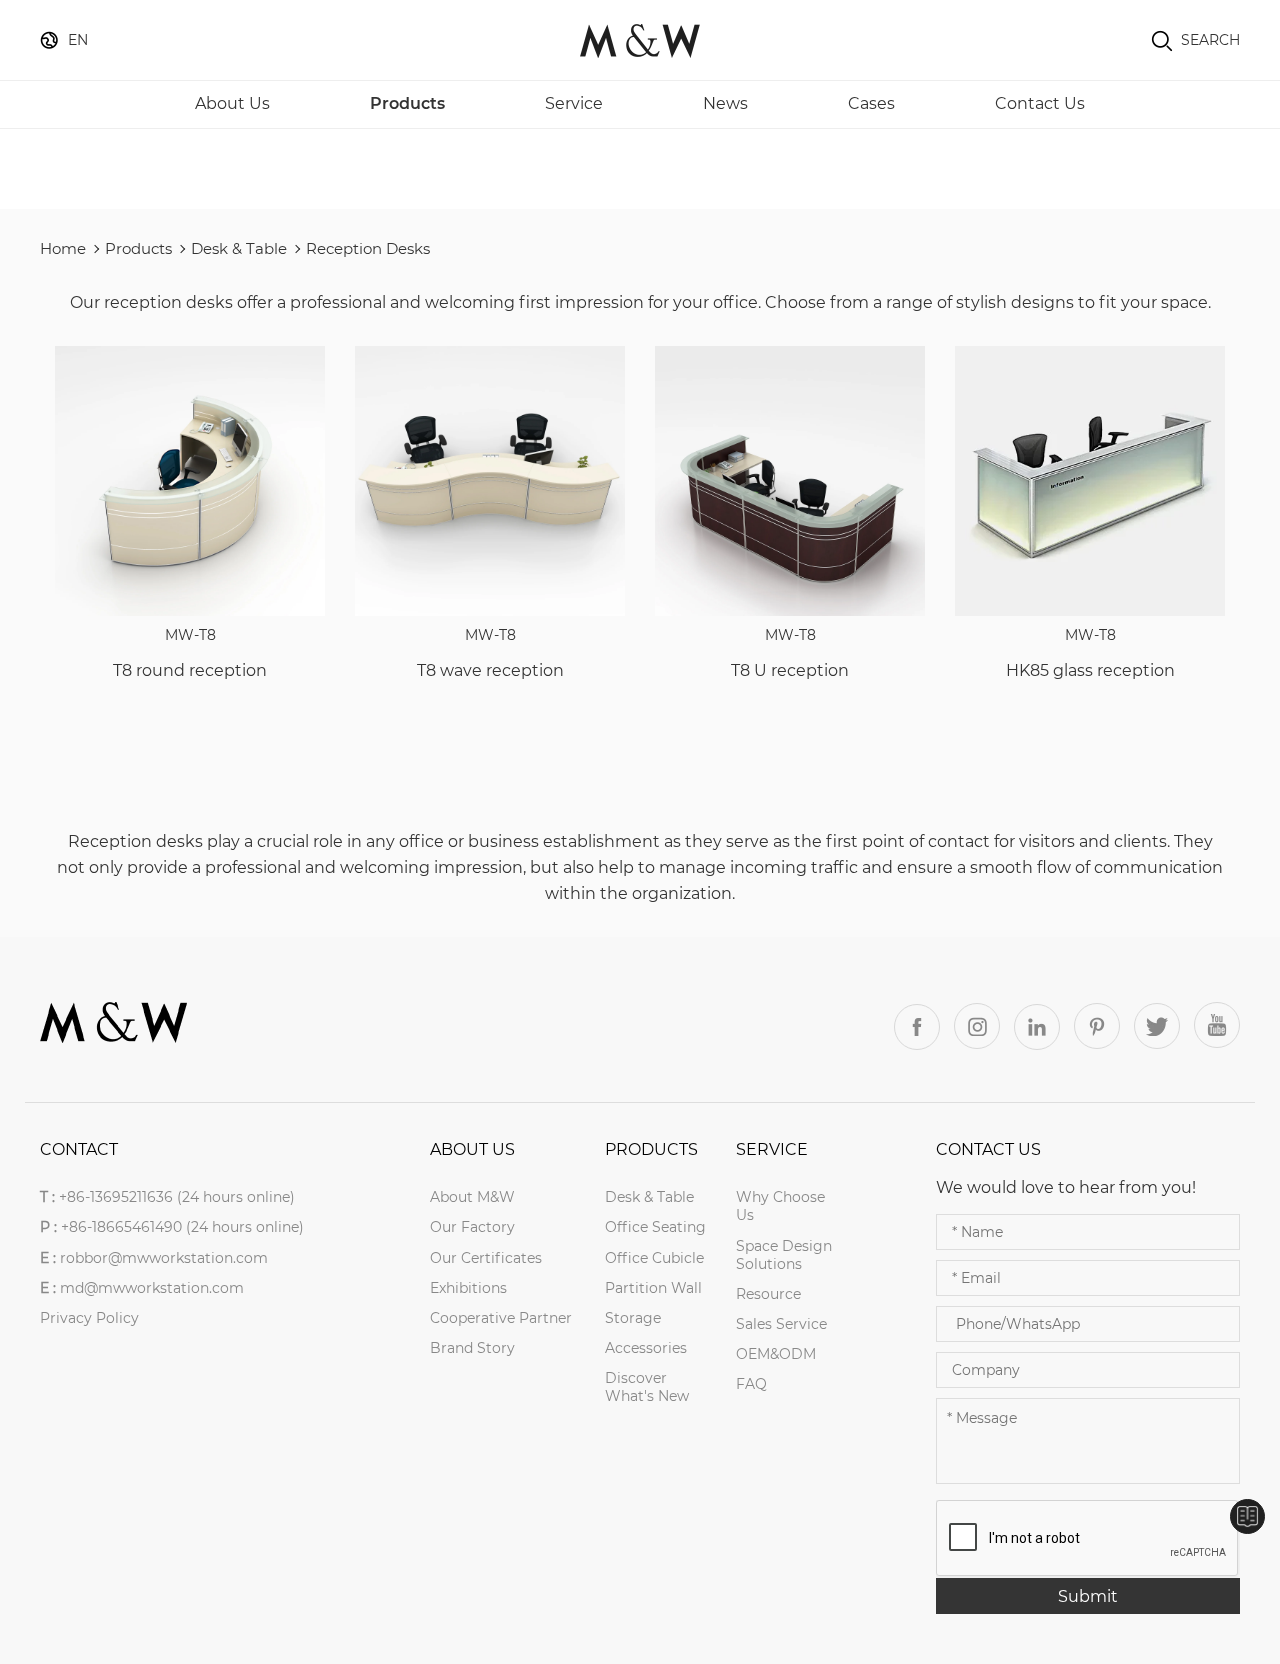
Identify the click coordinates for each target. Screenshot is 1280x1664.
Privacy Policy (89, 1318)
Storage (633, 1318)
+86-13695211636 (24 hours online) (177, 1197)
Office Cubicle (654, 1258)
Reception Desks (368, 248)
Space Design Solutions (784, 1255)
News (725, 103)
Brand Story (472, 1348)
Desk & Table (239, 248)
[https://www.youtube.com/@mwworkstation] (1217, 1025)
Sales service (781, 1324)
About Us (232, 103)
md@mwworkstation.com (152, 1288)
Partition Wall (653, 1288)
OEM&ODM (776, 1354)
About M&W (472, 1197)
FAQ (751, 1384)
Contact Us (1040, 103)
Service (574, 103)
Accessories (646, 1348)
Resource (768, 1294)
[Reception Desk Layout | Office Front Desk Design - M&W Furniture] (640, 40)
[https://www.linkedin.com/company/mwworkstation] (1037, 1027)
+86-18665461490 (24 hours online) (182, 1227)
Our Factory (472, 1227)
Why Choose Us (780, 1206)
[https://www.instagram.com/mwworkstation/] (977, 1026)
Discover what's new (647, 1387)
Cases (871, 103)
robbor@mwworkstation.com (164, 1258)
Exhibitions (468, 1288)
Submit (1088, 1596)
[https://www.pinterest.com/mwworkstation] (1097, 1026)
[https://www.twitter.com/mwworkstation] (1157, 1026)
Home (63, 248)
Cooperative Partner (501, 1318)
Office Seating (655, 1227)
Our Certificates (486, 1258)
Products (407, 103)
